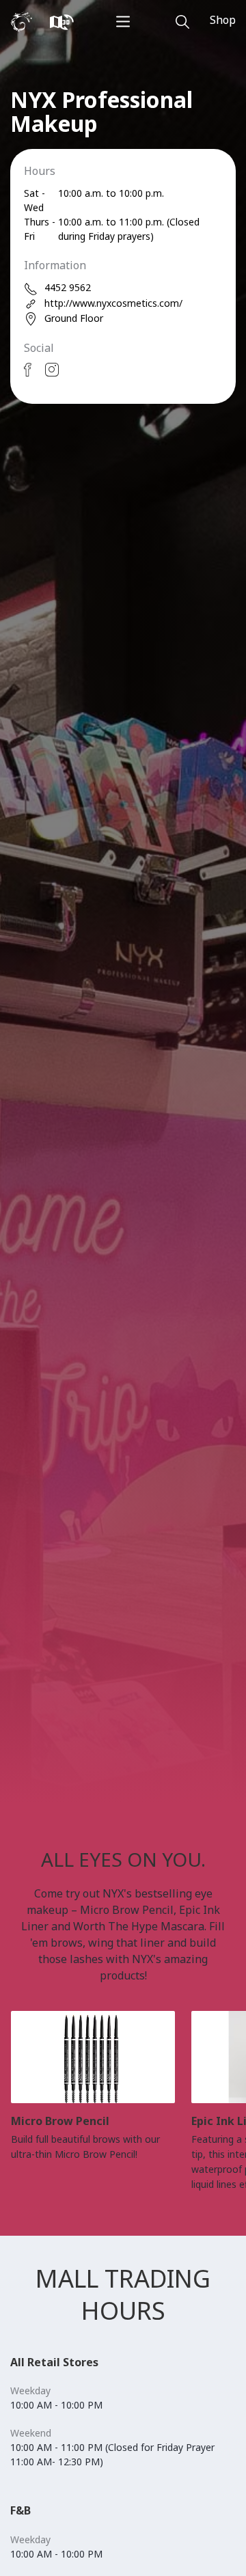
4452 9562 (68, 287)
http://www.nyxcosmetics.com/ (113, 303)
